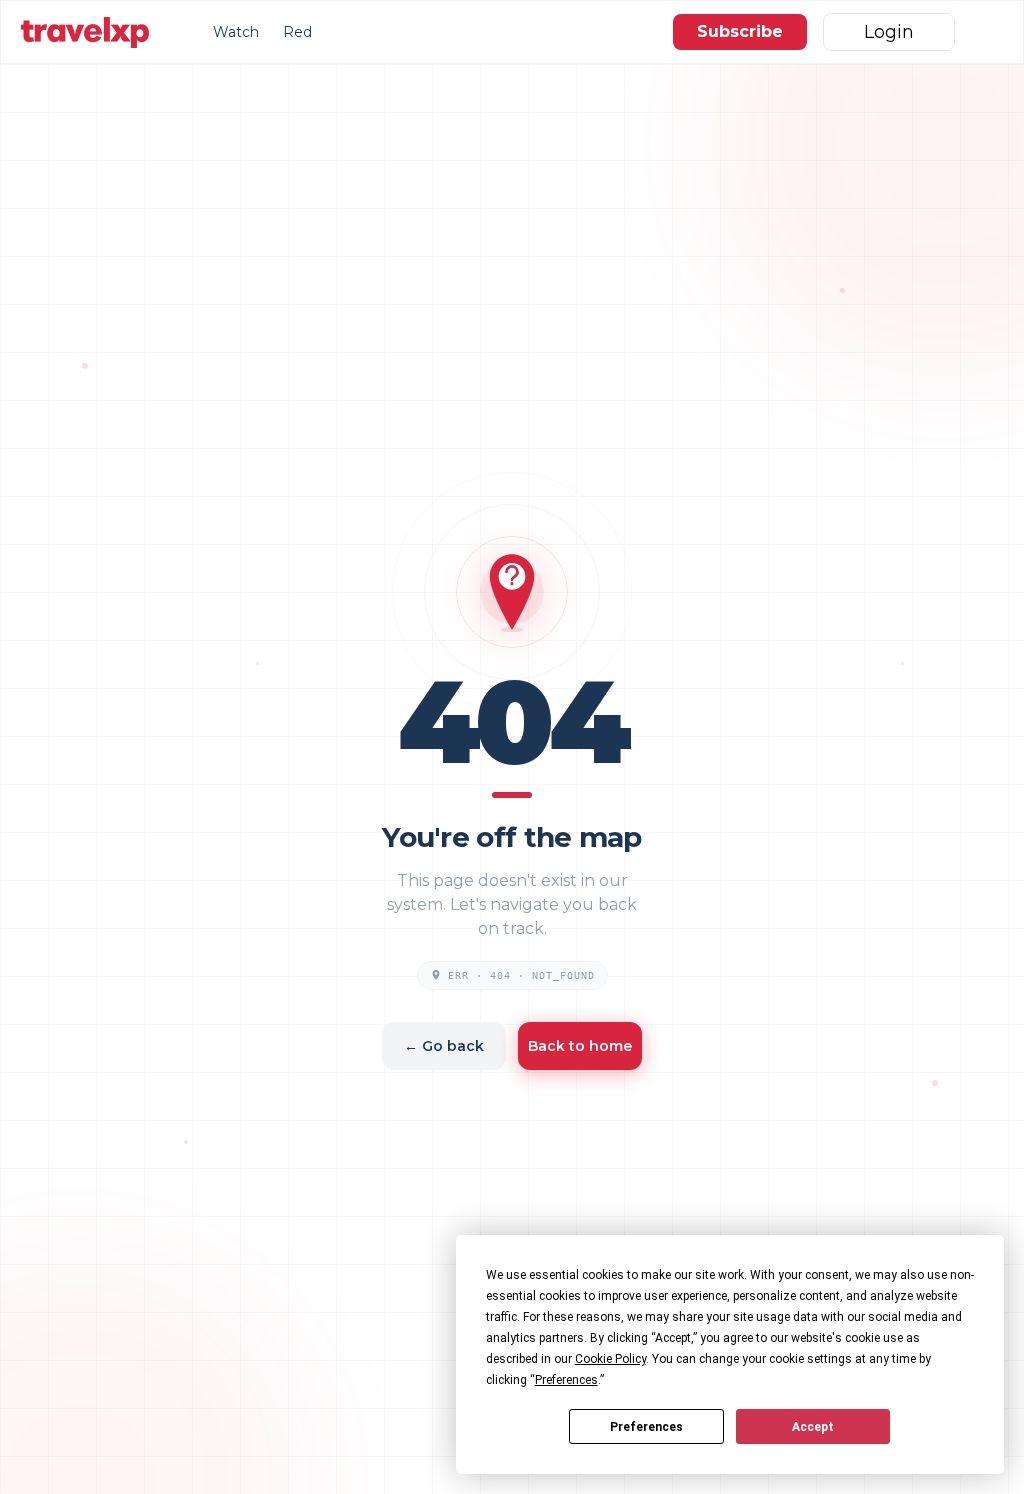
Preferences (646, 1427)
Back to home (580, 1046)
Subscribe (740, 31)
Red (297, 32)
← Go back (444, 1046)
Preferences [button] (566, 1380)
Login (889, 32)
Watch (236, 32)
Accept (813, 1427)
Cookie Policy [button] (610, 1359)
